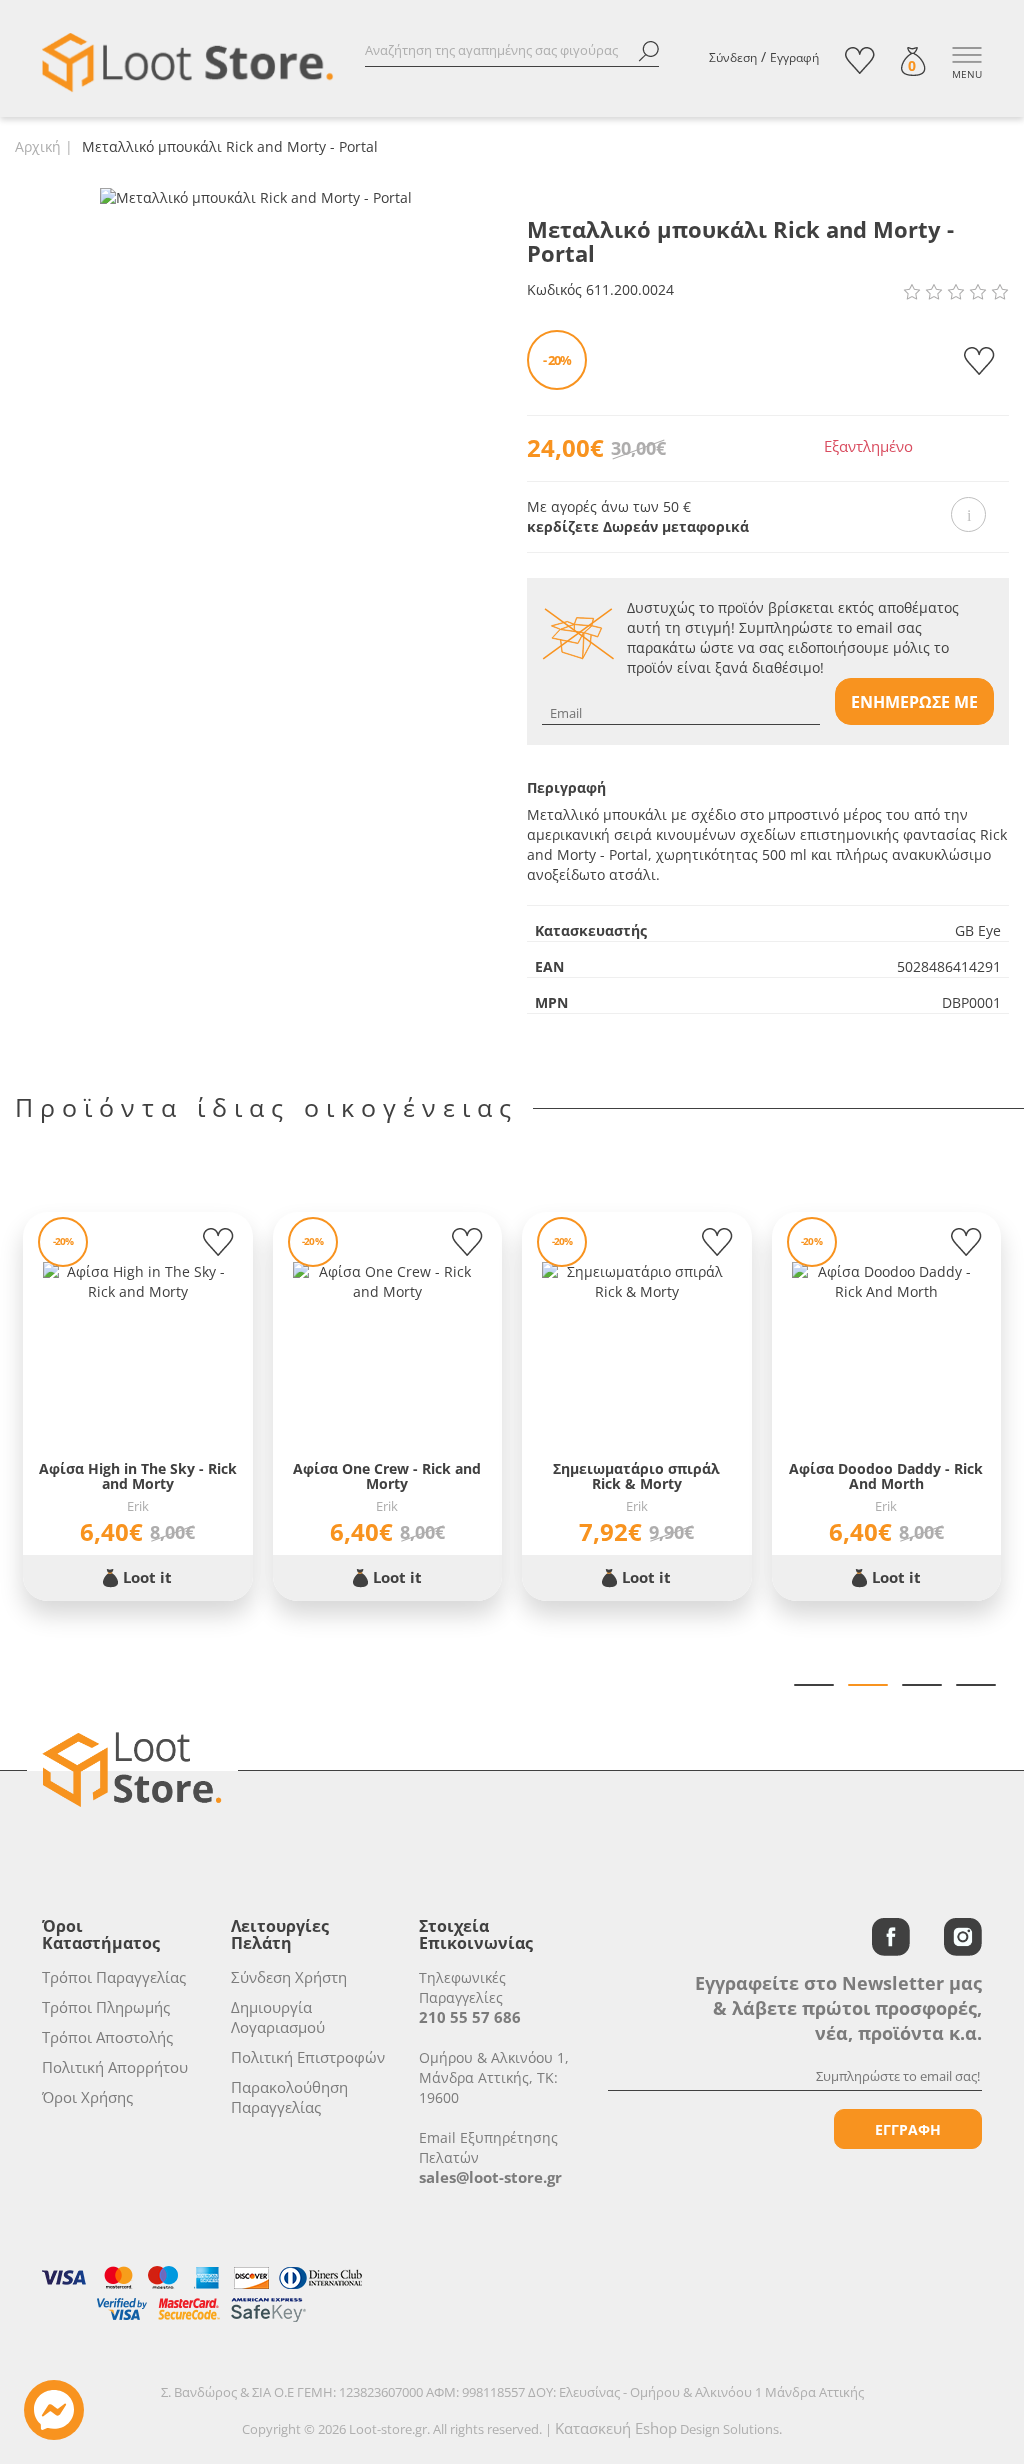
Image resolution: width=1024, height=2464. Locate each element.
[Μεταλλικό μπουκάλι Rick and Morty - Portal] (256, 196)
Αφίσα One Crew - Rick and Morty (387, 1476)
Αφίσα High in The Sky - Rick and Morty (138, 1476)
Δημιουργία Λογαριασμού (278, 2017)
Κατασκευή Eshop (616, 2428)
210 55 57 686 (470, 2017)
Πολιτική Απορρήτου (115, 2067)
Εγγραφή (794, 57)
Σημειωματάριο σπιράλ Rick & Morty (636, 1476)
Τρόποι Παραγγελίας (114, 1977)
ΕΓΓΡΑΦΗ (908, 2129)
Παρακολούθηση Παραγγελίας (289, 2097)
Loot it (145, 1577)
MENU (967, 74)
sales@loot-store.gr (490, 2177)
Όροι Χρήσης (87, 2097)
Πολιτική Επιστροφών (308, 2057)
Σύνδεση (733, 57)
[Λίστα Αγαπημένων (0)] (860, 60)
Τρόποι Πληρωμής (106, 2007)
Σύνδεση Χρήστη (289, 1977)
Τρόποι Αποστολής (107, 2037)
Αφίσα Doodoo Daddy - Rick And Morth (886, 1476)
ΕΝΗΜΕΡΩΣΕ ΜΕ (914, 702)
